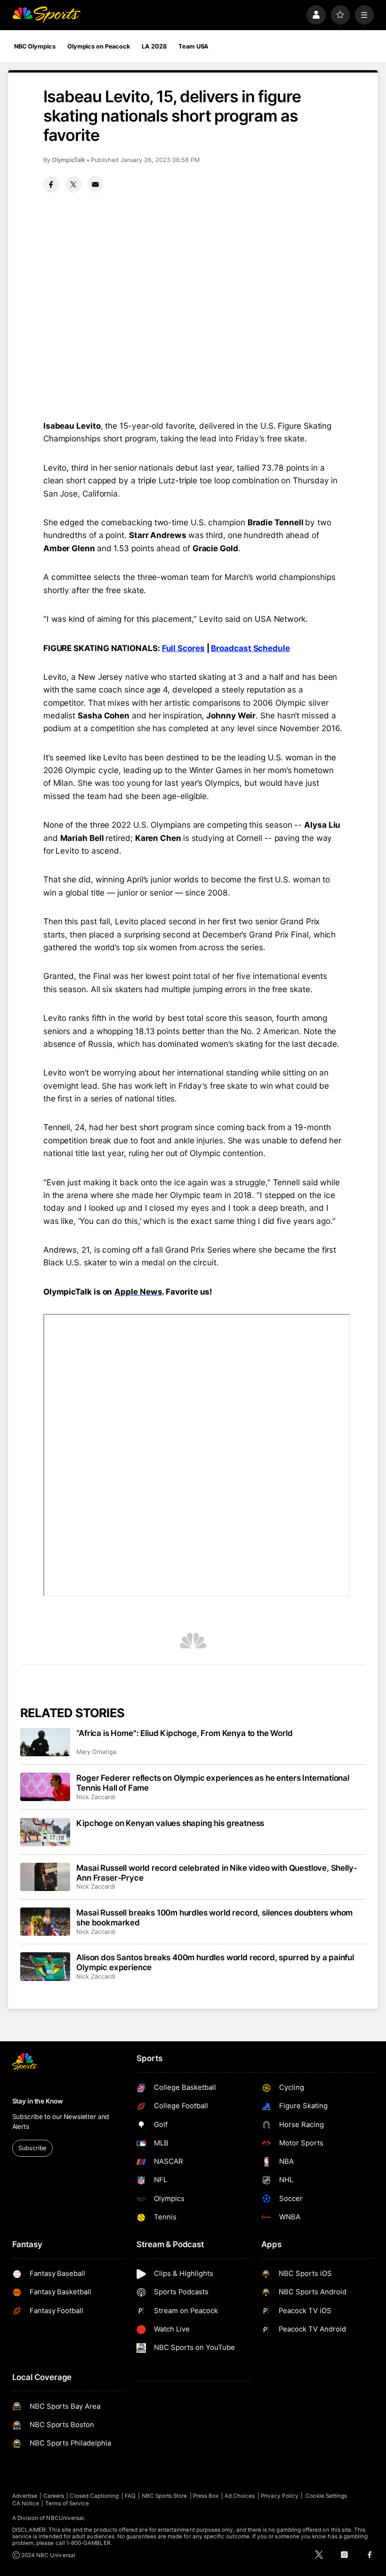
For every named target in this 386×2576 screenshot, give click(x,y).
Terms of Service (67, 2503)
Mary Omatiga (96, 1752)
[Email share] (96, 184)
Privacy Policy (280, 2496)
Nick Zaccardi (96, 1797)
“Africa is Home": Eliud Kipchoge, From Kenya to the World (184, 1733)
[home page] (46, 15)
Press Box (206, 2496)
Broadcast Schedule (250, 648)
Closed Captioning (94, 2496)
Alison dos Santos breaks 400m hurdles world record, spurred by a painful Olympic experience (215, 1962)
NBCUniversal (65, 2518)
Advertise (25, 2496)
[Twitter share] (73, 184)
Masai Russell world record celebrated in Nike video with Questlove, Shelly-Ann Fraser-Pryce (217, 1873)
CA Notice (26, 2503)
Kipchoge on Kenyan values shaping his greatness (170, 1823)
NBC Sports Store (165, 2496)
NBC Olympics (35, 46)
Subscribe (32, 2148)
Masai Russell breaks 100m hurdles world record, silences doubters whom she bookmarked (214, 1917)
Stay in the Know (38, 2101)
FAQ (130, 2496)
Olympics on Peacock (99, 46)
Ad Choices (240, 2496)
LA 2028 (154, 46)
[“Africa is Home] (45, 1742)
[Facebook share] (51, 184)
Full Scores (183, 648)
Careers (54, 2496)
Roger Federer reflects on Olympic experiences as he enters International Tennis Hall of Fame (213, 1783)
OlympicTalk (68, 160)
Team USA (193, 46)
